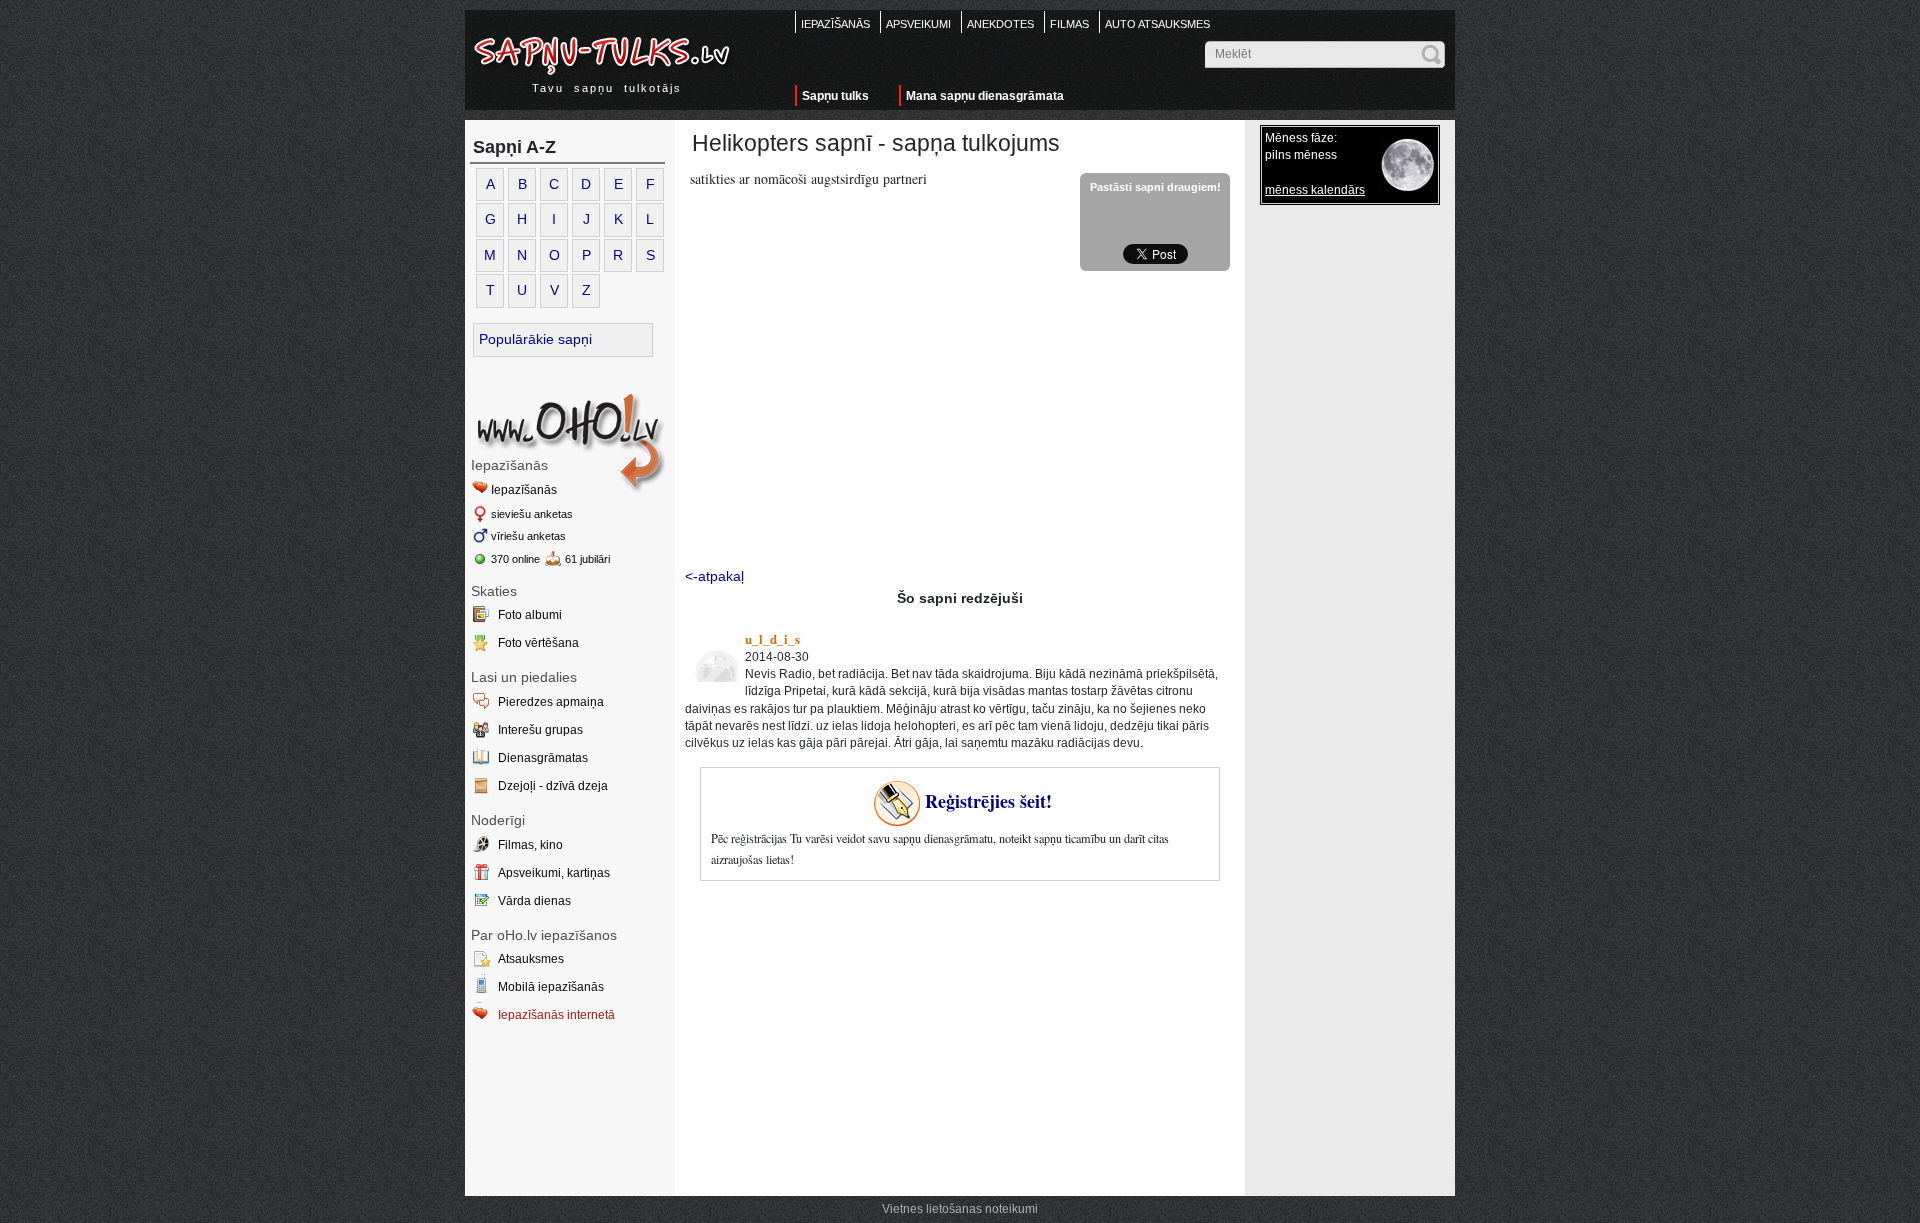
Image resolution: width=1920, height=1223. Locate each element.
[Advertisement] (960, 421)
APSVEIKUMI (918, 24)
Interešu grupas (540, 730)
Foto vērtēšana (538, 643)
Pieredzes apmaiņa (551, 702)
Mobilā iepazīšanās (551, 987)
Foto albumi (530, 615)
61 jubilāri (587, 559)
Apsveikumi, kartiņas (554, 873)
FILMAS (1069, 24)
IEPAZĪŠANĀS (835, 24)
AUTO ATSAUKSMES (1157, 24)
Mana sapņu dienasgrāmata (985, 96)
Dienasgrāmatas (543, 758)
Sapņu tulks (835, 96)
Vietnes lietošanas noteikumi (960, 1209)
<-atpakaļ (714, 576)
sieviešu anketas (532, 514)
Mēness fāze (1299, 138)
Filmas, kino (530, 845)
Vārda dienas (534, 901)
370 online (515, 559)
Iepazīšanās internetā (556, 1015)
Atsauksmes (531, 959)
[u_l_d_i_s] (713, 657)
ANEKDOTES (1000, 24)
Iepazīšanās (524, 490)
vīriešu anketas (528, 536)
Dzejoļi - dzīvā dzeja (553, 786)
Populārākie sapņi (535, 339)
